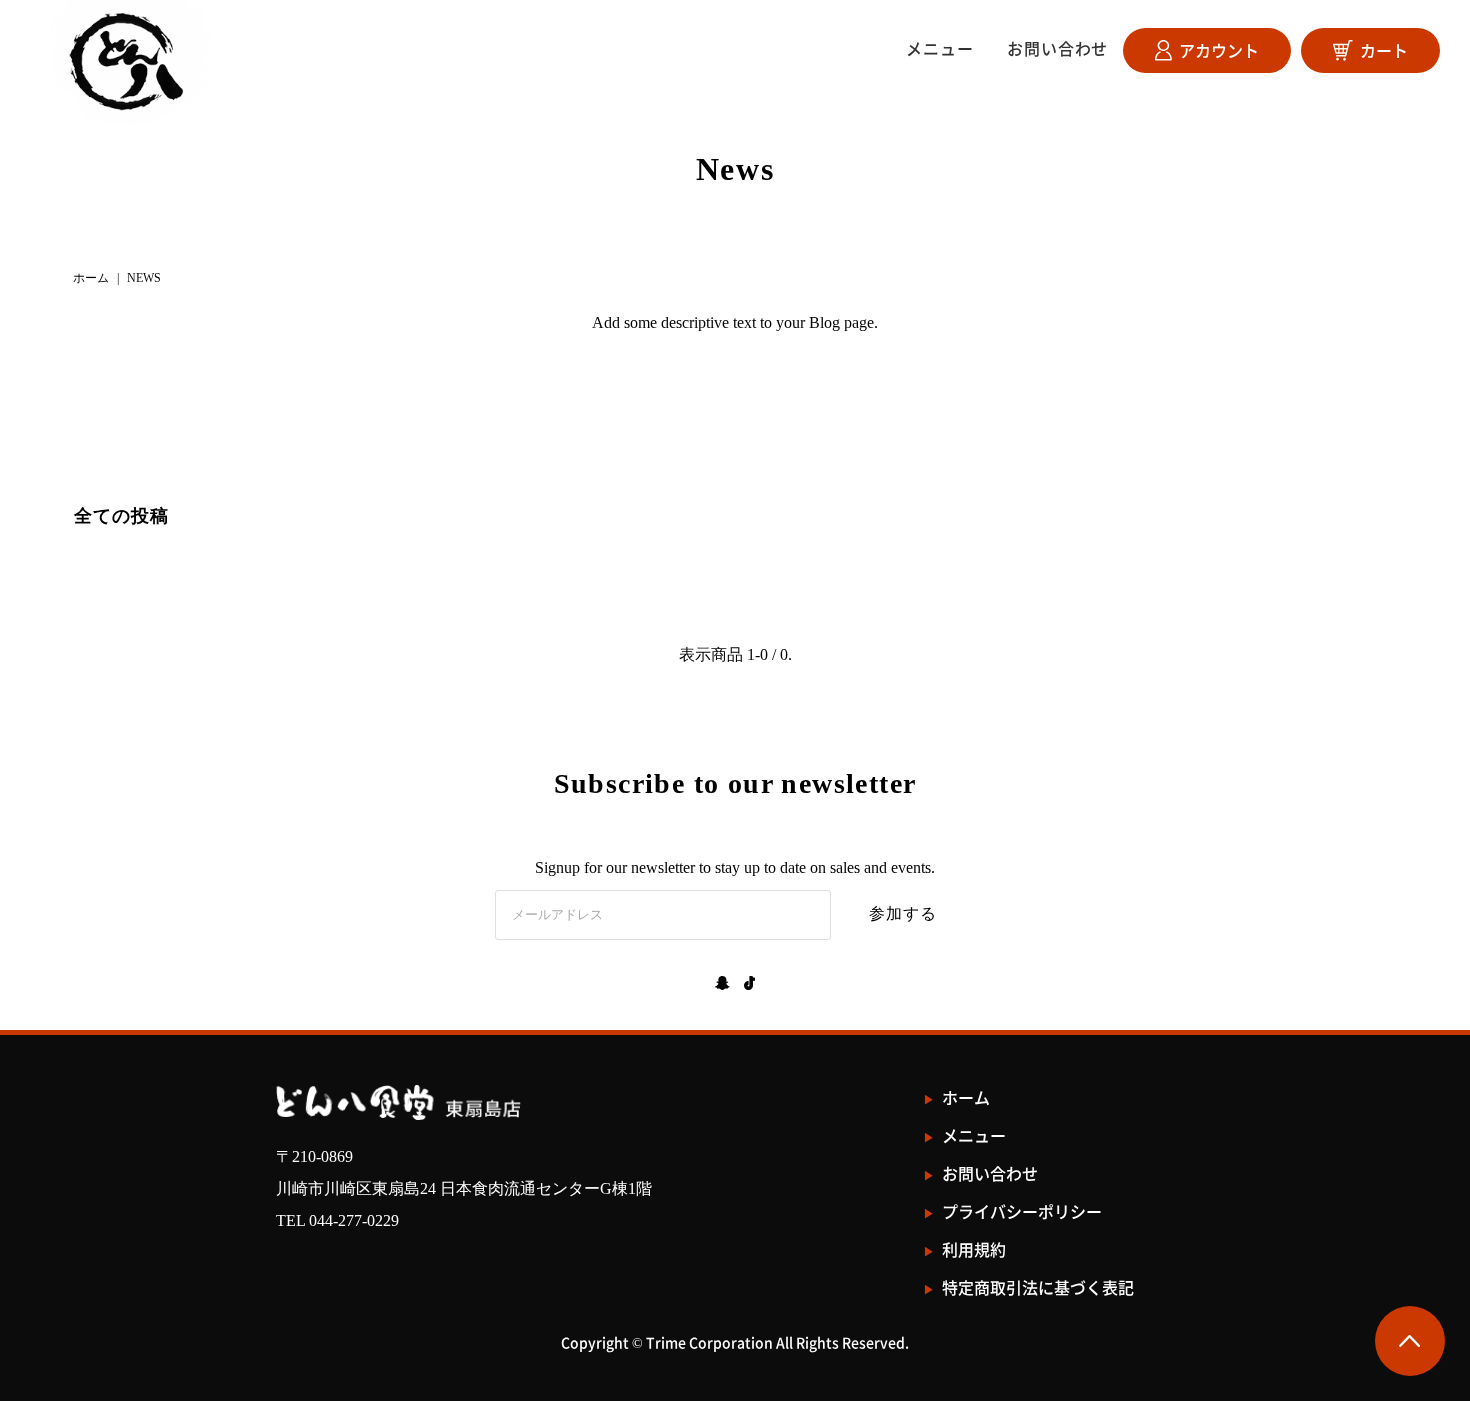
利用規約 (974, 1249)
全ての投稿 (121, 516)
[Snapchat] (722, 985)
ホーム (91, 278)
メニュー (939, 48)
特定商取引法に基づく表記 (1038, 1287)
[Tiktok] (749, 985)
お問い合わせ (1057, 48)
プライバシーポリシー (1022, 1211)
